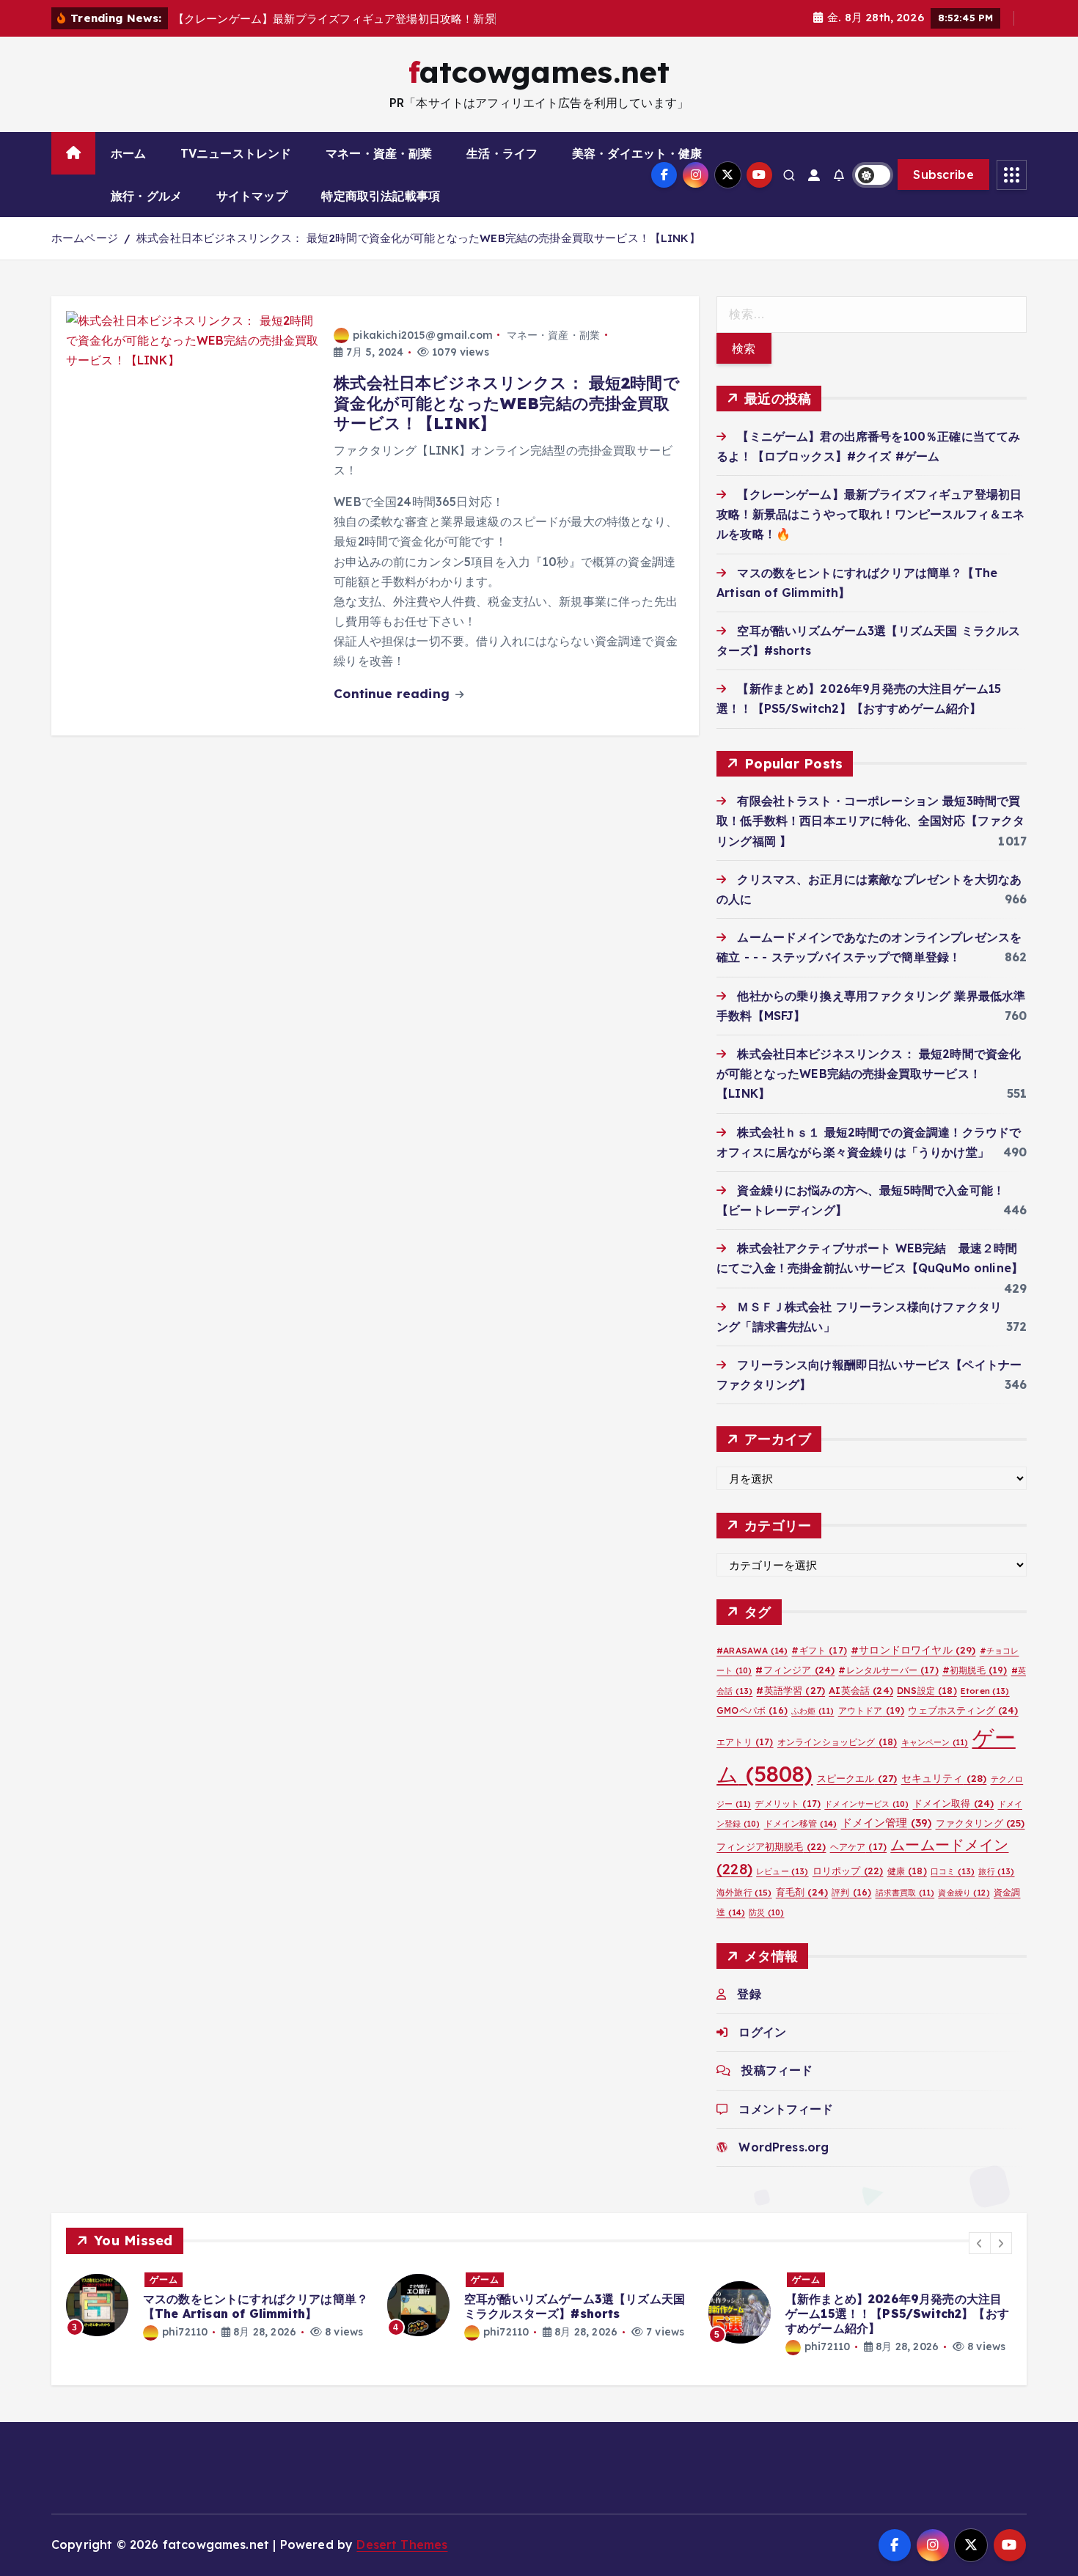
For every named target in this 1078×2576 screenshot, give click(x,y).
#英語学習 (791, 1689)
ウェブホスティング (963, 1709)
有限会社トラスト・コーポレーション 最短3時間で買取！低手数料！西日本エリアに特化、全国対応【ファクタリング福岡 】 (870, 821)
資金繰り (964, 1893)
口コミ (953, 1871)
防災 (766, 1912)
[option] (218, 2305)
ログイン (762, 2032)
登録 (749, 1993)
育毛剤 (802, 1892)
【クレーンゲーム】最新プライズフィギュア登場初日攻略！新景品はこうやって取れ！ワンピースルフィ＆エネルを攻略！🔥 (870, 513)
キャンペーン (935, 1742)
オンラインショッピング (837, 1741)
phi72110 (185, 2332)
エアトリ (745, 1741)
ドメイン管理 (887, 1822)
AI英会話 (861, 1689)
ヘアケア (858, 1846)
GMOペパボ (752, 1710)
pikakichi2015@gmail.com (423, 335)
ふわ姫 (813, 1710)
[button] (980, 2243)
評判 (851, 1892)
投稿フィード (777, 2070)
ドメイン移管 (801, 1823)
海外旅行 (744, 1892)
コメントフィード (786, 2108)
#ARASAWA (752, 1650)
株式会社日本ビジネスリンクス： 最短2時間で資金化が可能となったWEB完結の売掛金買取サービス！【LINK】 (418, 238)
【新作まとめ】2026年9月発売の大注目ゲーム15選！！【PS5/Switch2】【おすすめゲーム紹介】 (897, 2313)
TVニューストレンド (236, 153)
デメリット (788, 1803)
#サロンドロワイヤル (913, 1650)
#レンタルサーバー (888, 1670)
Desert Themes (402, 2544)
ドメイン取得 (954, 1802)
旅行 (996, 1871)
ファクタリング (980, 1822)
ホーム (128, 153)
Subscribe (943, 175)
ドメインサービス (866, 1803)
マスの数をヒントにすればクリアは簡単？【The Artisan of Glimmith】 (256, 2306)
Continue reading (393, 693)
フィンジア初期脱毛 (771, 1846)
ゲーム (164, 2279)
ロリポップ (848, 1871)
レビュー (782, 1871)
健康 (907, 1871)
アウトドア (872, 1710)
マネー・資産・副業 (379, 153)
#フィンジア (795, 1670)
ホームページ (85, 238)
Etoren (985, 1690)
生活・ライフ (502, 153)
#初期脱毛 (975, 1670)
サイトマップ (252, 196)
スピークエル (857, 1777)
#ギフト (819, 1650)
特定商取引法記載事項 (381, 196)
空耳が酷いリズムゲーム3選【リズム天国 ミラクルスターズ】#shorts (575, 2306)
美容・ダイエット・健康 (637, 153)
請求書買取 (905, 1893)
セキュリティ (944, 1777)
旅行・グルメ (146, 196)
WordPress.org (784, 2146)
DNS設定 (927, 1690)
